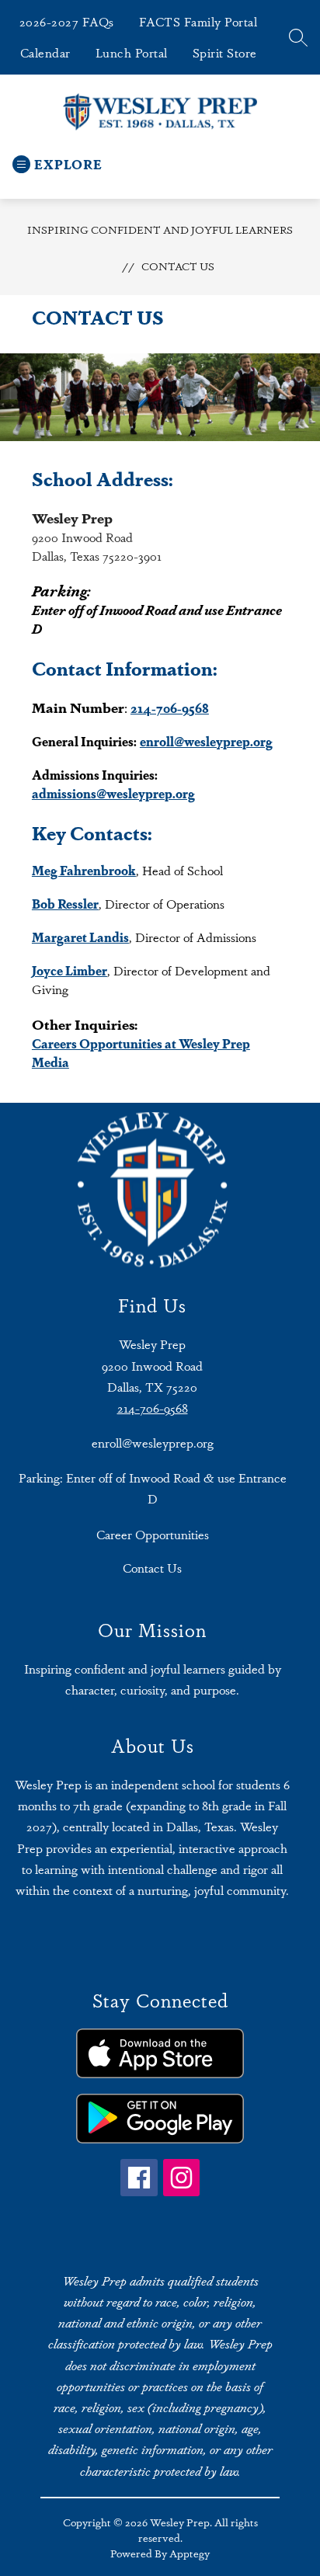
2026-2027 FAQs (67, 21)
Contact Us (178, 266)
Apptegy (190, 2553)
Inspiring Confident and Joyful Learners (160, 229)
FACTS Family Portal (198, 21)
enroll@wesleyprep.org (153, 1443)
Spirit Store (225, 52)
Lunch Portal (132, 52)
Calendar (45, 52)
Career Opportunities (153, 1534)
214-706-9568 (153, 1408)
